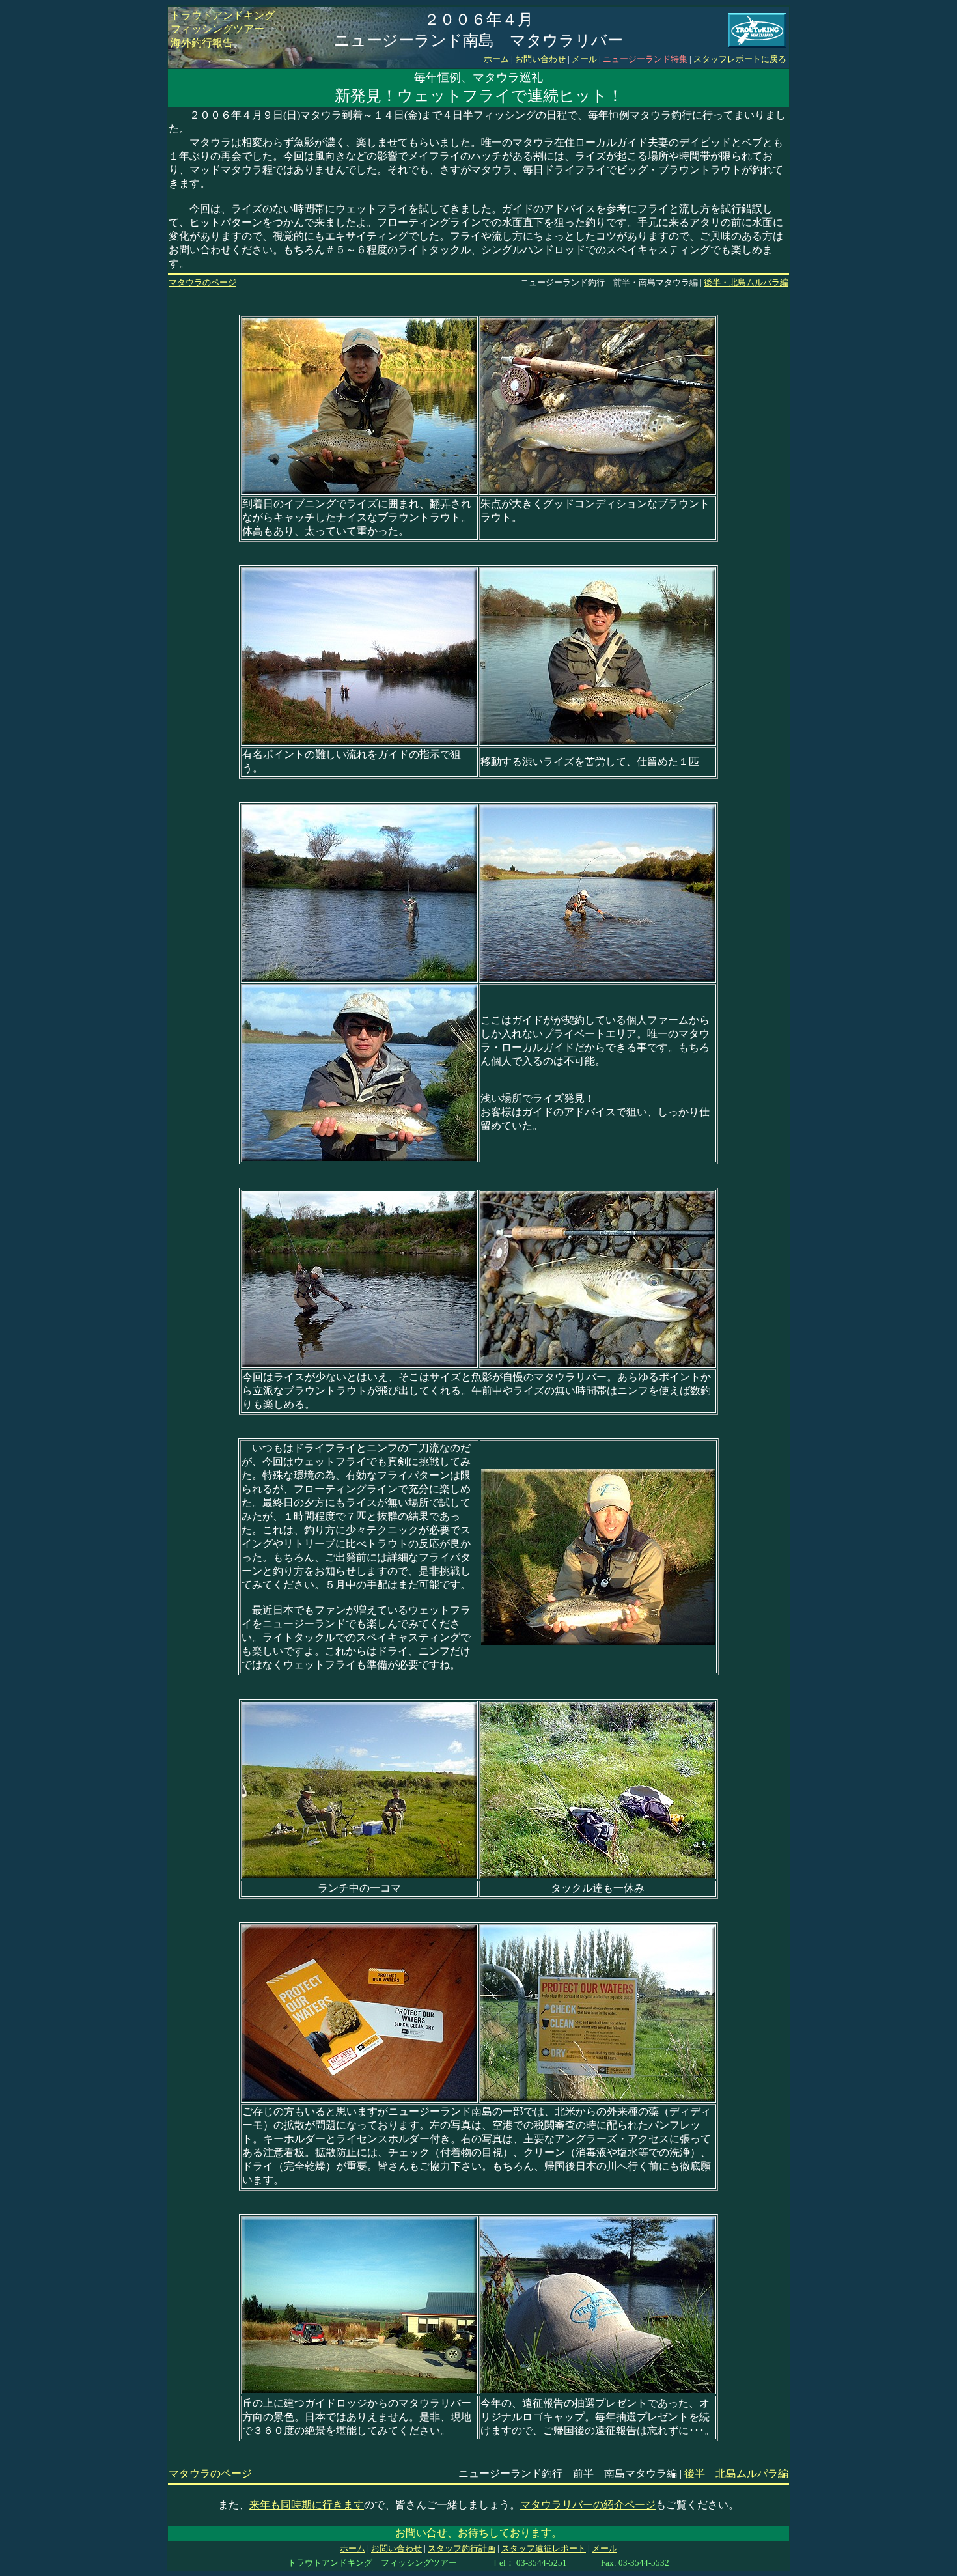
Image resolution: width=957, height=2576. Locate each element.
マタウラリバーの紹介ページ (588, 2505)
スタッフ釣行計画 (462, 2548)
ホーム (496, 59)
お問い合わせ (540, 59)
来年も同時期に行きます (307, 2505)
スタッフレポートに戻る (740, 59)
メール (584, 59)
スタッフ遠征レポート (544, 2548)
